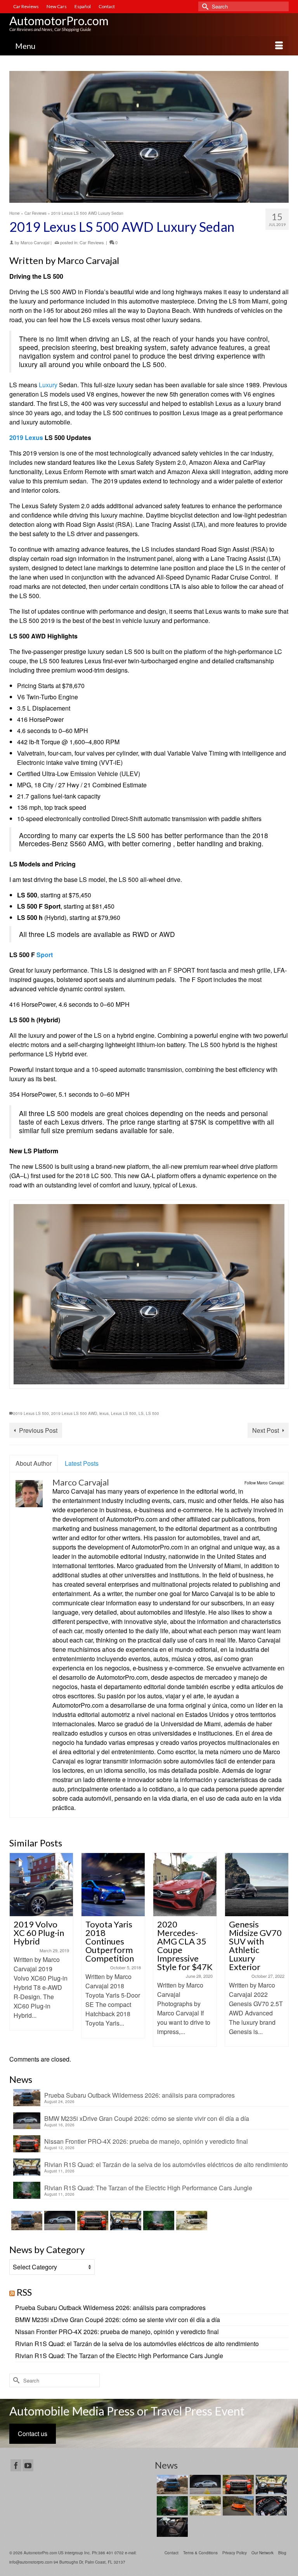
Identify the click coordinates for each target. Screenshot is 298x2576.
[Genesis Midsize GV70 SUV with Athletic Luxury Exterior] (257, 1885)
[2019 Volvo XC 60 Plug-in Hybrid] (41, 1885)
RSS (24, 2292)
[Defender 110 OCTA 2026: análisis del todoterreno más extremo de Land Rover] (191, 2221)
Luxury (48, 385)
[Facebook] (16, 2466)
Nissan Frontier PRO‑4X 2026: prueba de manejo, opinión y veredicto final (146, 2141)
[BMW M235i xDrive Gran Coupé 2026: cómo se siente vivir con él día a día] (59, 2221)
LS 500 (152, 1413)
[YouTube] (28, 2466)
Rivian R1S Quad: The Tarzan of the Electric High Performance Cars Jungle (148, 2188)
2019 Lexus (26, 437)
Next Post (266, 1430)
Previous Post (38, 1430)
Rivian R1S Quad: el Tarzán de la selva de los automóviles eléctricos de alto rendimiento (166, 2164)
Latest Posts (82, 1463)
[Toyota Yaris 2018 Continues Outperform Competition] (113, 1885)
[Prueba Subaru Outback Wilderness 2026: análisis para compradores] (26, 2221)
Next (282, 1950)
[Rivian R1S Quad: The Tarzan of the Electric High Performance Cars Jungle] (158, 2221)
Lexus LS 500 (124, 1413)
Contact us (33, 2434)
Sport (45, 955)
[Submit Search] (204, 6)
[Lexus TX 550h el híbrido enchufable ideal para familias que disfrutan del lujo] (270, 2506)
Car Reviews (92, 242)
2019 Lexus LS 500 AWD (74, 1413)
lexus (104, 1413)
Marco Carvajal (35, 242)
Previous (16, 1950)
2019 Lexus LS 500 (31, 1413)
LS (141, 1413)
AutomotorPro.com (59, 21)
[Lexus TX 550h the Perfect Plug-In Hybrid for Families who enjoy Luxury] (171, 2527)
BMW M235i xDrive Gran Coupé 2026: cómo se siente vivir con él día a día (147, 2118)
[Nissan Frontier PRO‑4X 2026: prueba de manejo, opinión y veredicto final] (92, 2221)
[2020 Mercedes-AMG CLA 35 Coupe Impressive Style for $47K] (185, 1885)
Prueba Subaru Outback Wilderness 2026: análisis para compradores (139, 2095)
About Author (34, 1463)
